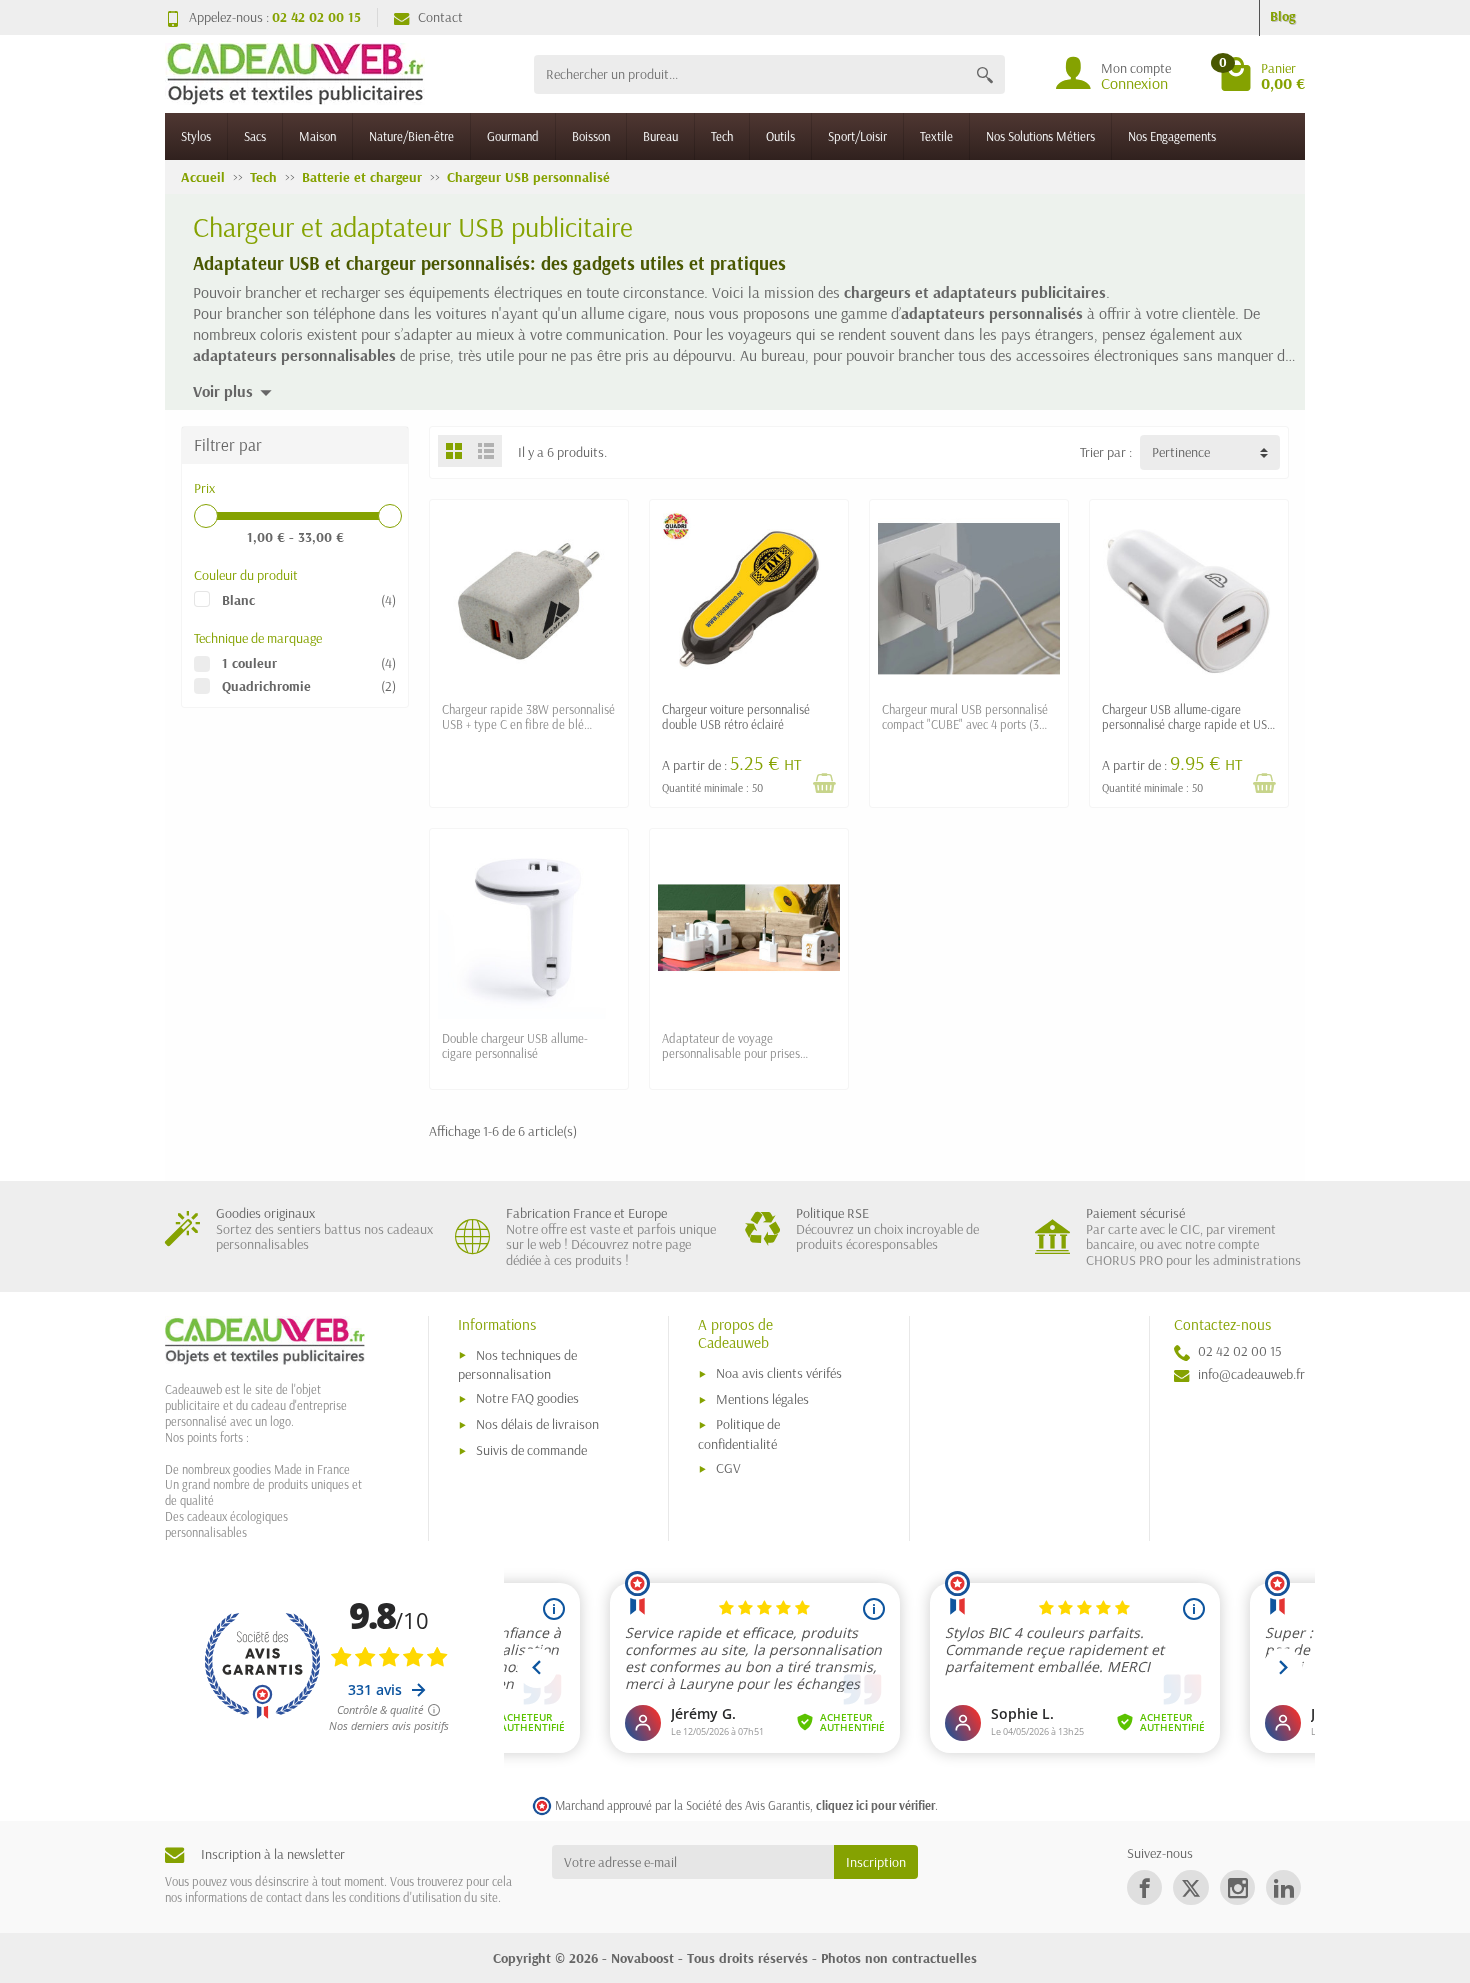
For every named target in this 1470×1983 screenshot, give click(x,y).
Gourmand (513, 136)
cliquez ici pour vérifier (875, 1805)
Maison (317, 136)
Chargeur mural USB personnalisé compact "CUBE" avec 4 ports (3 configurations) (965, 724)
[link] (1144, 1887)
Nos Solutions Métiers (1040, 136)
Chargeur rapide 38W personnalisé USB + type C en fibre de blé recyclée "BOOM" (528, 724)
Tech (722, 136)
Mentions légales (762, 1399)
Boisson (591, 136)
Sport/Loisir (857, 136)
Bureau (660, 136)
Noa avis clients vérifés (779, 1373)
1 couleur (249, 663)
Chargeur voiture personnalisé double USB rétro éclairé (736, 716)
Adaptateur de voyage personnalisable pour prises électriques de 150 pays (731, 1053)
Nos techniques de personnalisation (517, 1364)
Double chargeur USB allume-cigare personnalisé (515, 1045)
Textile (936, 136)
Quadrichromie (266, 686)
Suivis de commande (531, 1450)
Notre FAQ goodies (527, 1398)
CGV (728, 1468)
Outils (780, 136)
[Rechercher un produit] (985, 74)
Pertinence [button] (1181, 452)
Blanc (238, 600)
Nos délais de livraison (537, 1424)
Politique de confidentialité (739, 1433)
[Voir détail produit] (824, 783)
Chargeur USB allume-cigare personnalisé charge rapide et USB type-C (1188, 724)
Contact (440, 17)
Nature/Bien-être (411, 136)
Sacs (255, 136)
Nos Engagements (1172, 136)
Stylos (196, 136)
